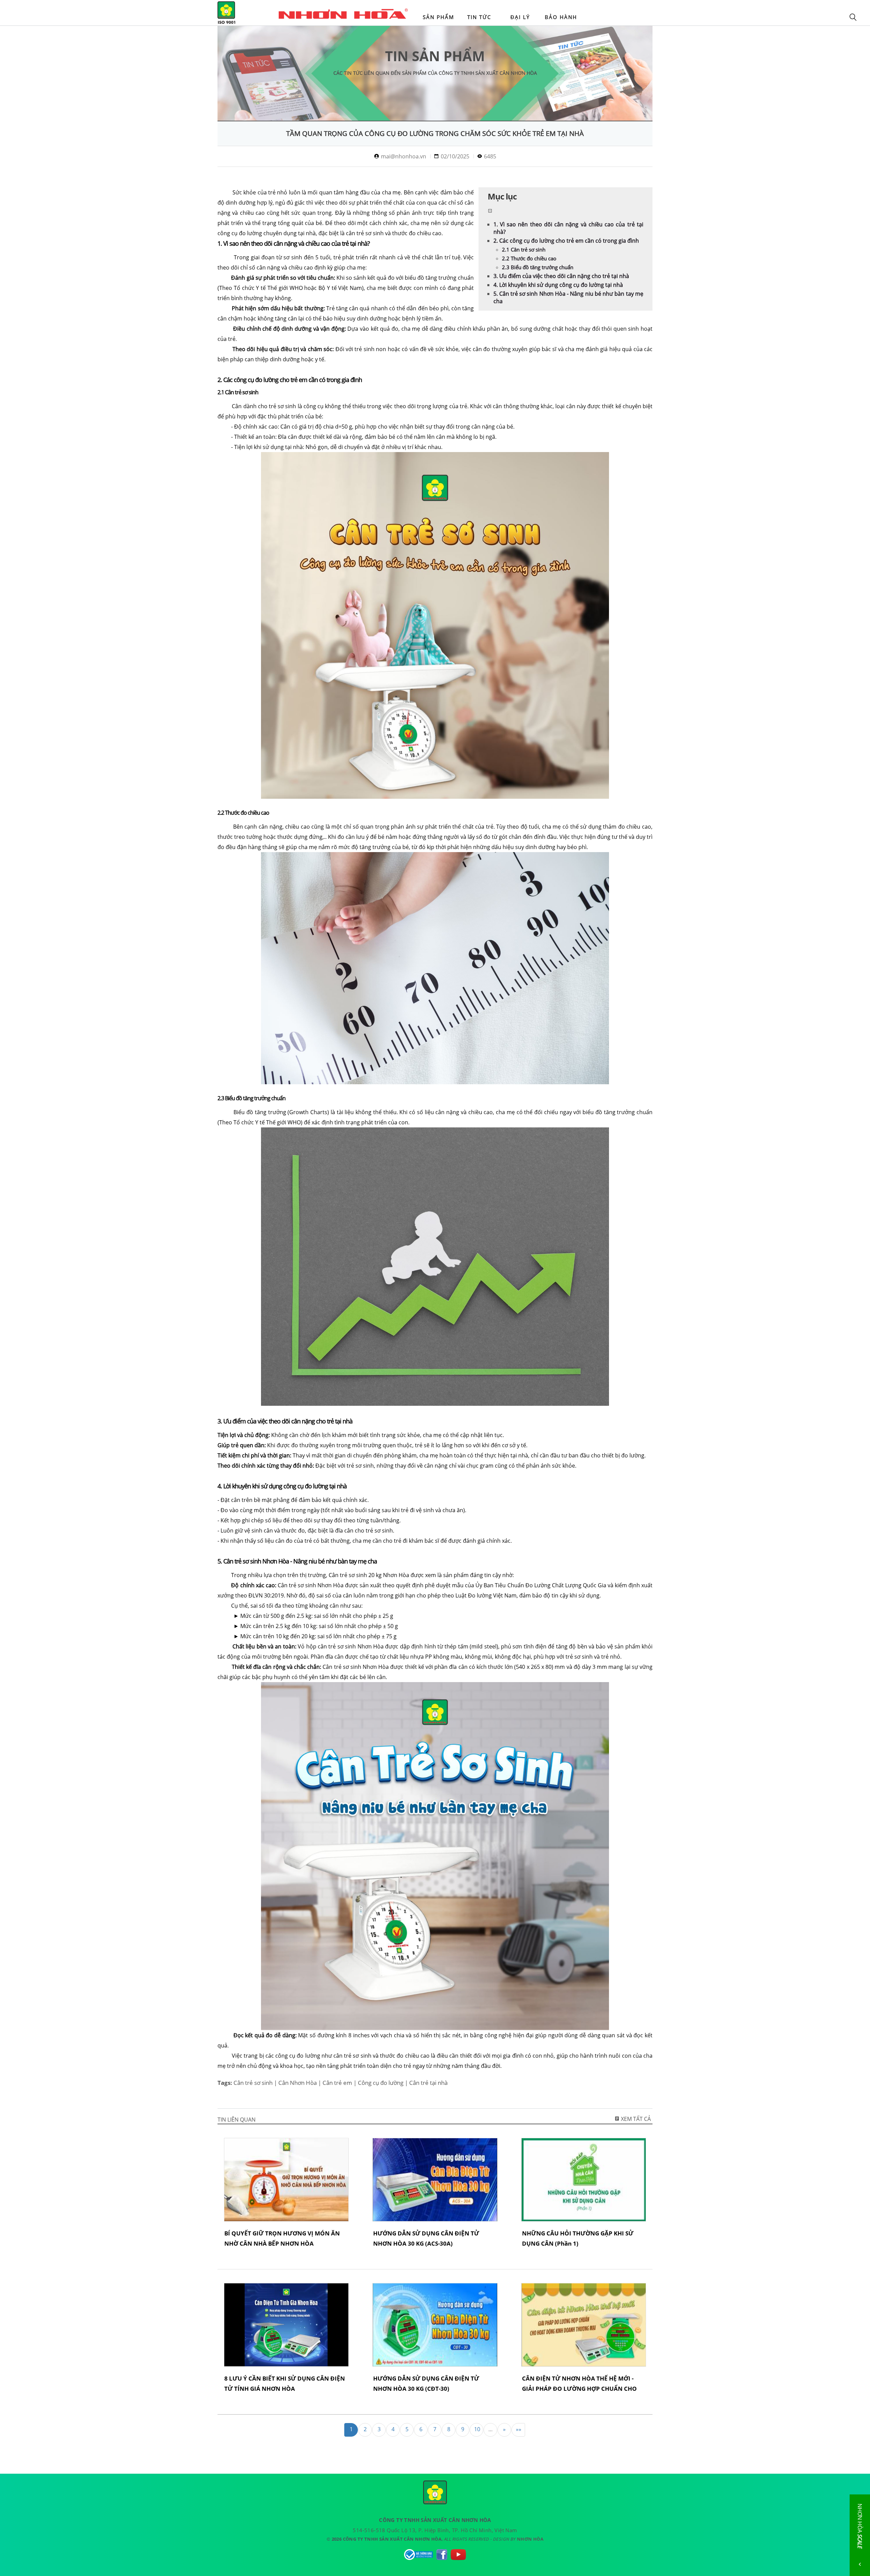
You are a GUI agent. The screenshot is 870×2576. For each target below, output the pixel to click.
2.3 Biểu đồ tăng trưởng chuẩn (538, 267)
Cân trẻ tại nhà (428, 2083)
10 (477, 2429)
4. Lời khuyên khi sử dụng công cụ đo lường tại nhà (558, 285)
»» (519, 2429)
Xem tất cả (635, 2119)
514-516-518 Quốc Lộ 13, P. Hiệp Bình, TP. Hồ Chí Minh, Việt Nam (435, 2530)
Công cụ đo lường (381, 2083)
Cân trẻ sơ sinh (253, 2083)
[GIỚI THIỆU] (353, 14)
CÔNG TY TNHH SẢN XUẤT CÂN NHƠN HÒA (226, 14)
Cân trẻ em (337, 2083)
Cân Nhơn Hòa (298, 2083)
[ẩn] (490, 211)
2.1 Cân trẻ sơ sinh (524, 249)
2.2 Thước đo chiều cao (529, 258)
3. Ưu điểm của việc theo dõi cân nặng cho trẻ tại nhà (561, 276)
